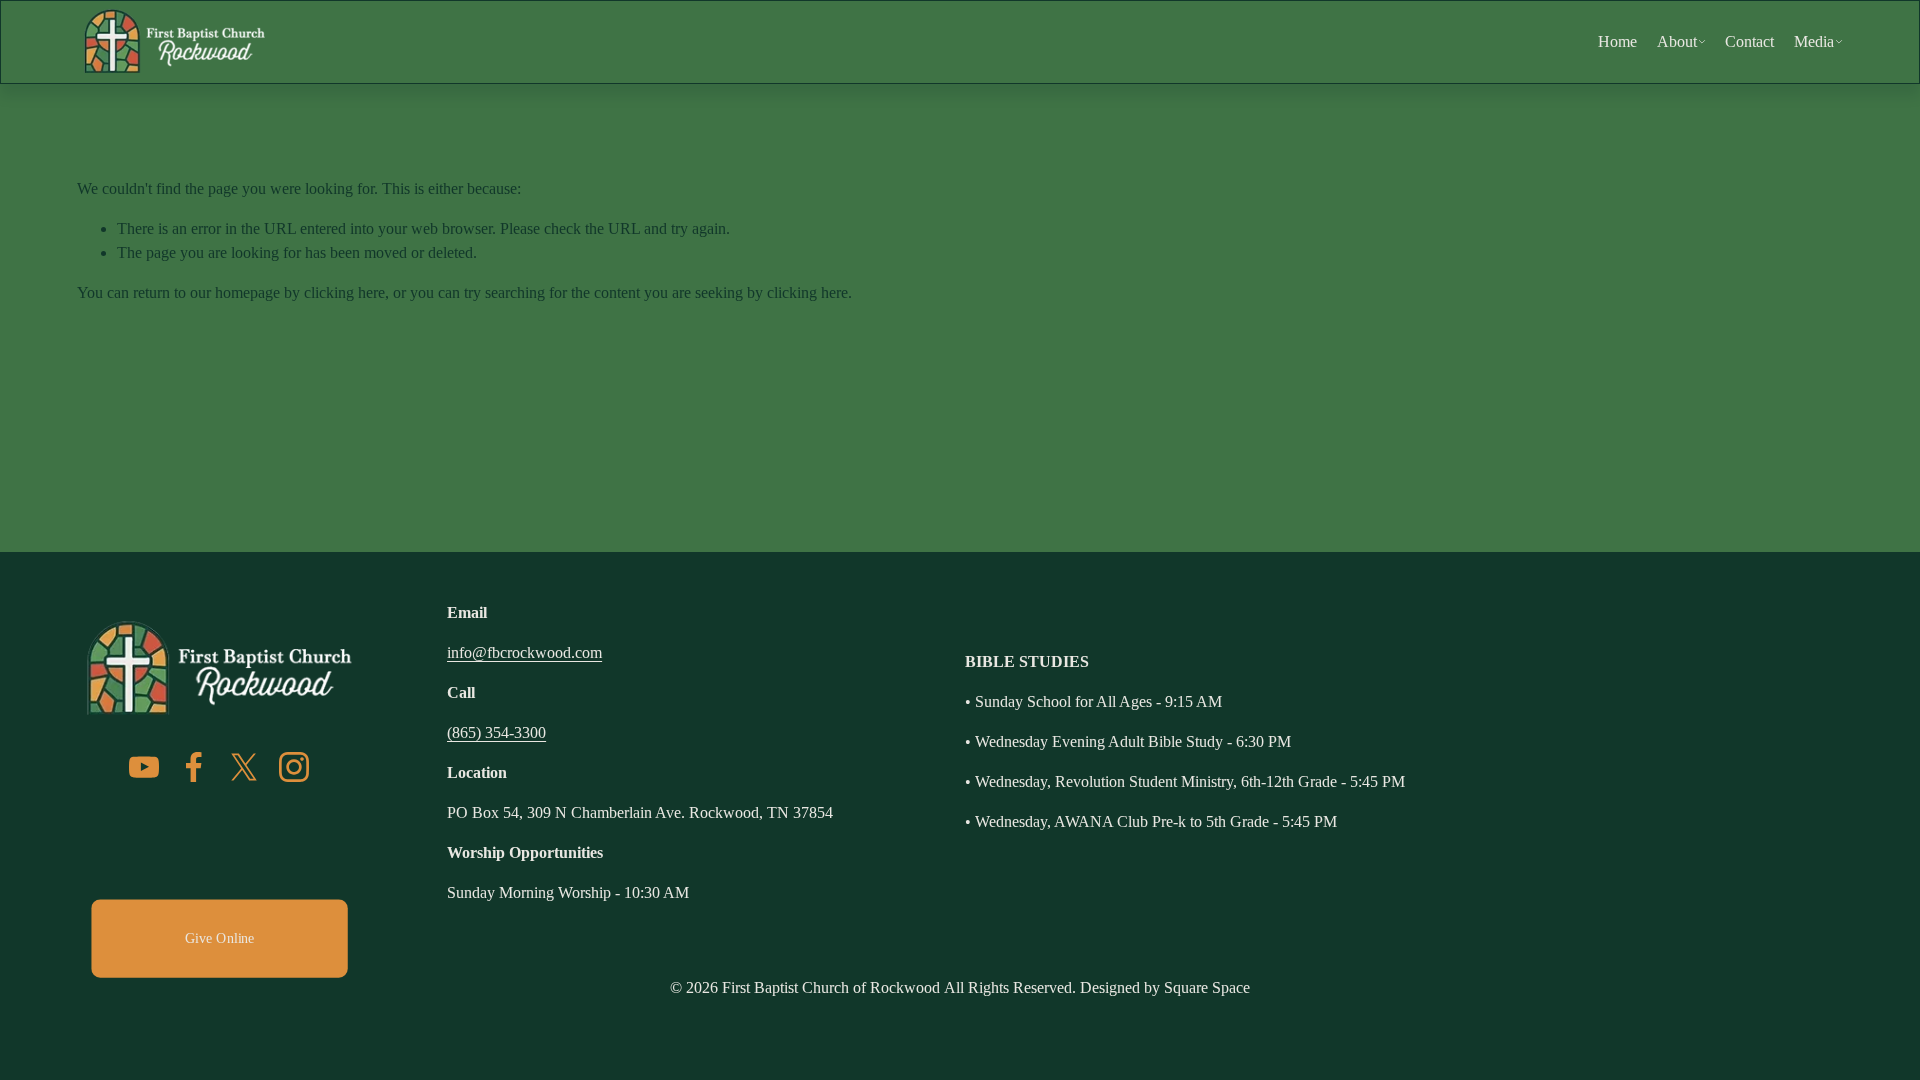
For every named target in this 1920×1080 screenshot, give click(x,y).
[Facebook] (194, 767)
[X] (244, 767)
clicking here (344, 292)
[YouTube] (144, 767)
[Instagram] (294, 767)
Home (1617, 41)
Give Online (219, 937)
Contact (1749, 41)
